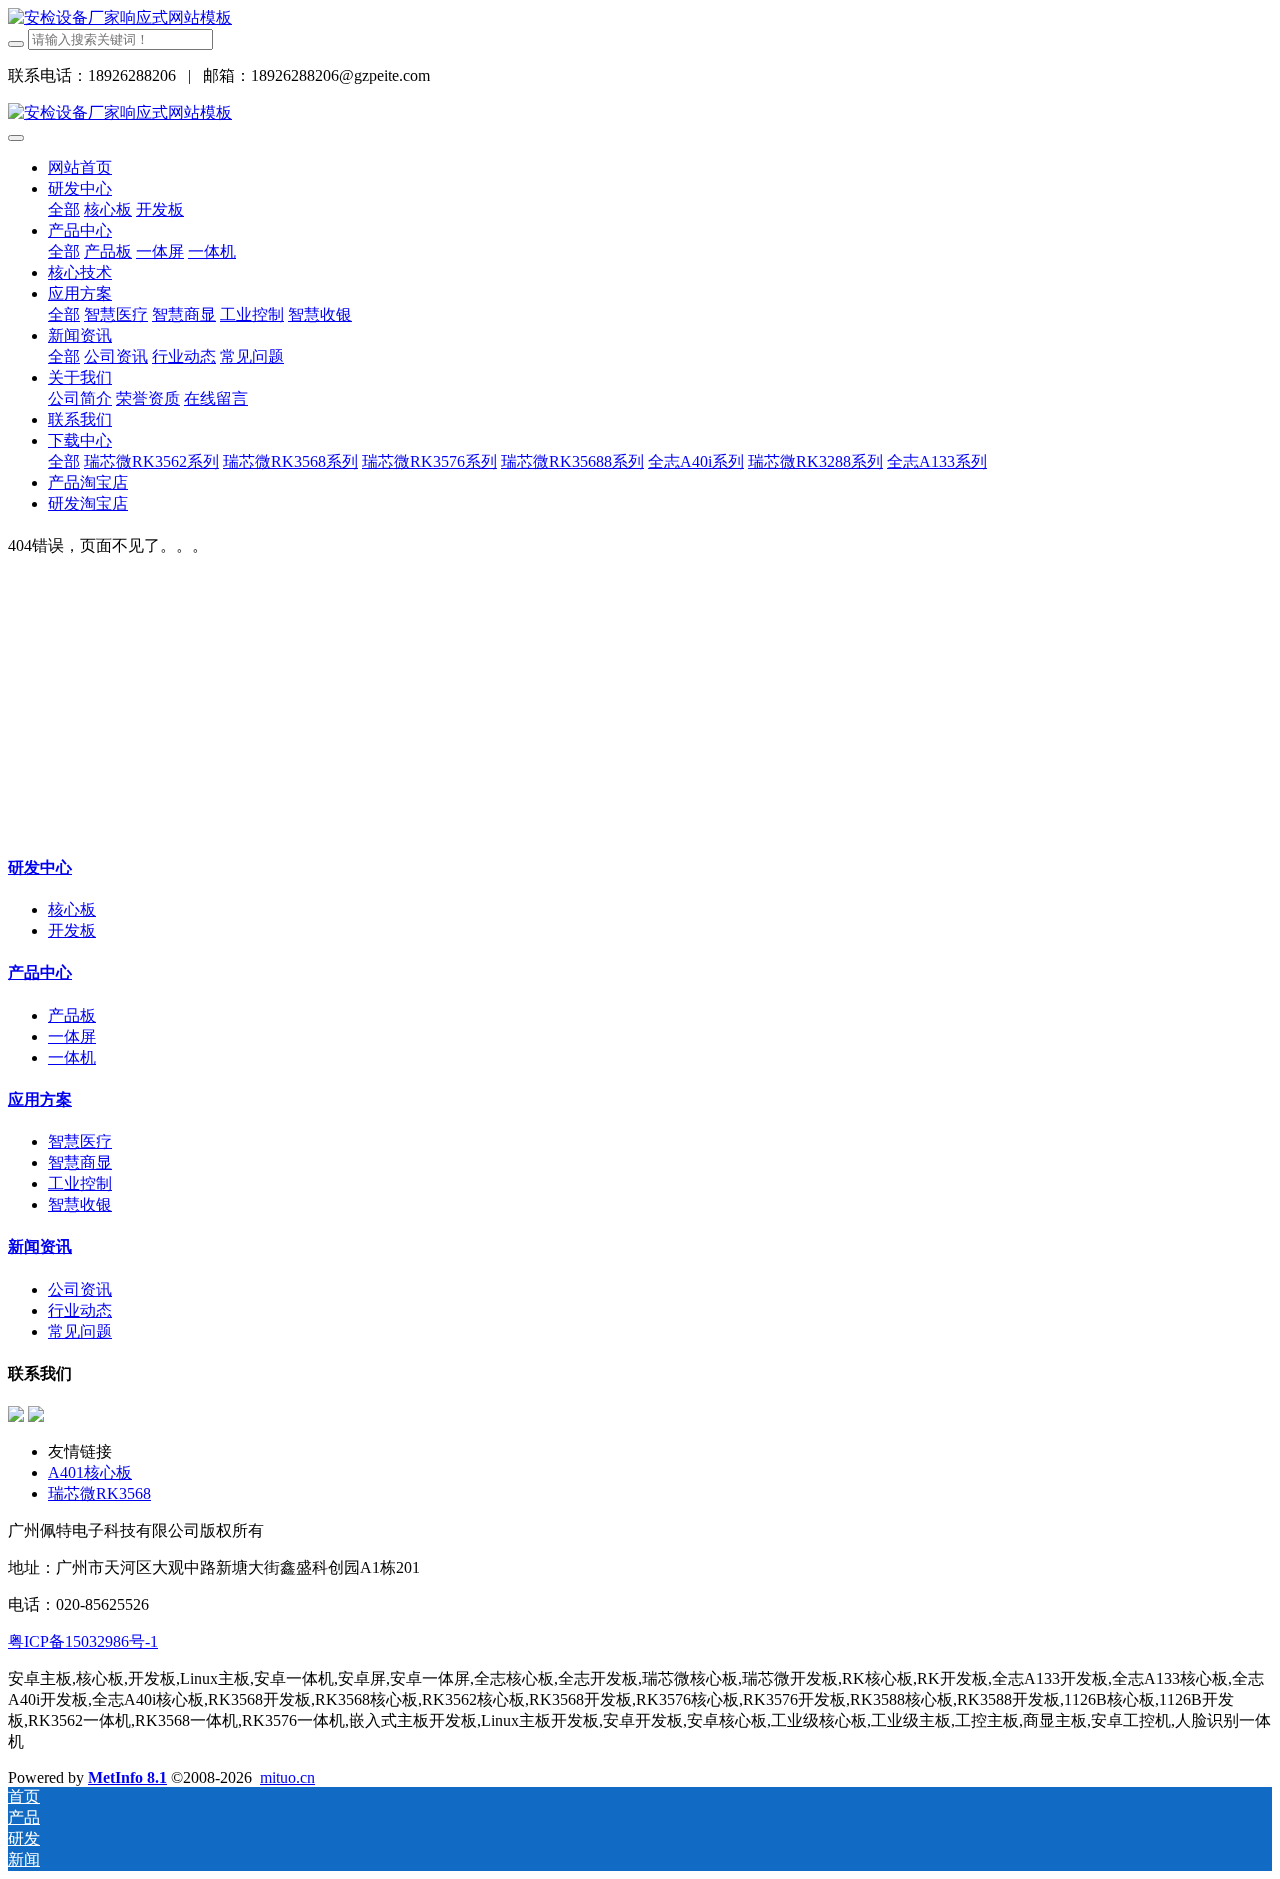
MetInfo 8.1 (127, 1777)
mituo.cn (287, 1777)
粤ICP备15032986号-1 (83, 1641)
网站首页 (80, 167)
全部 (64, 209)
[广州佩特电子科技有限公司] (120, 17)
